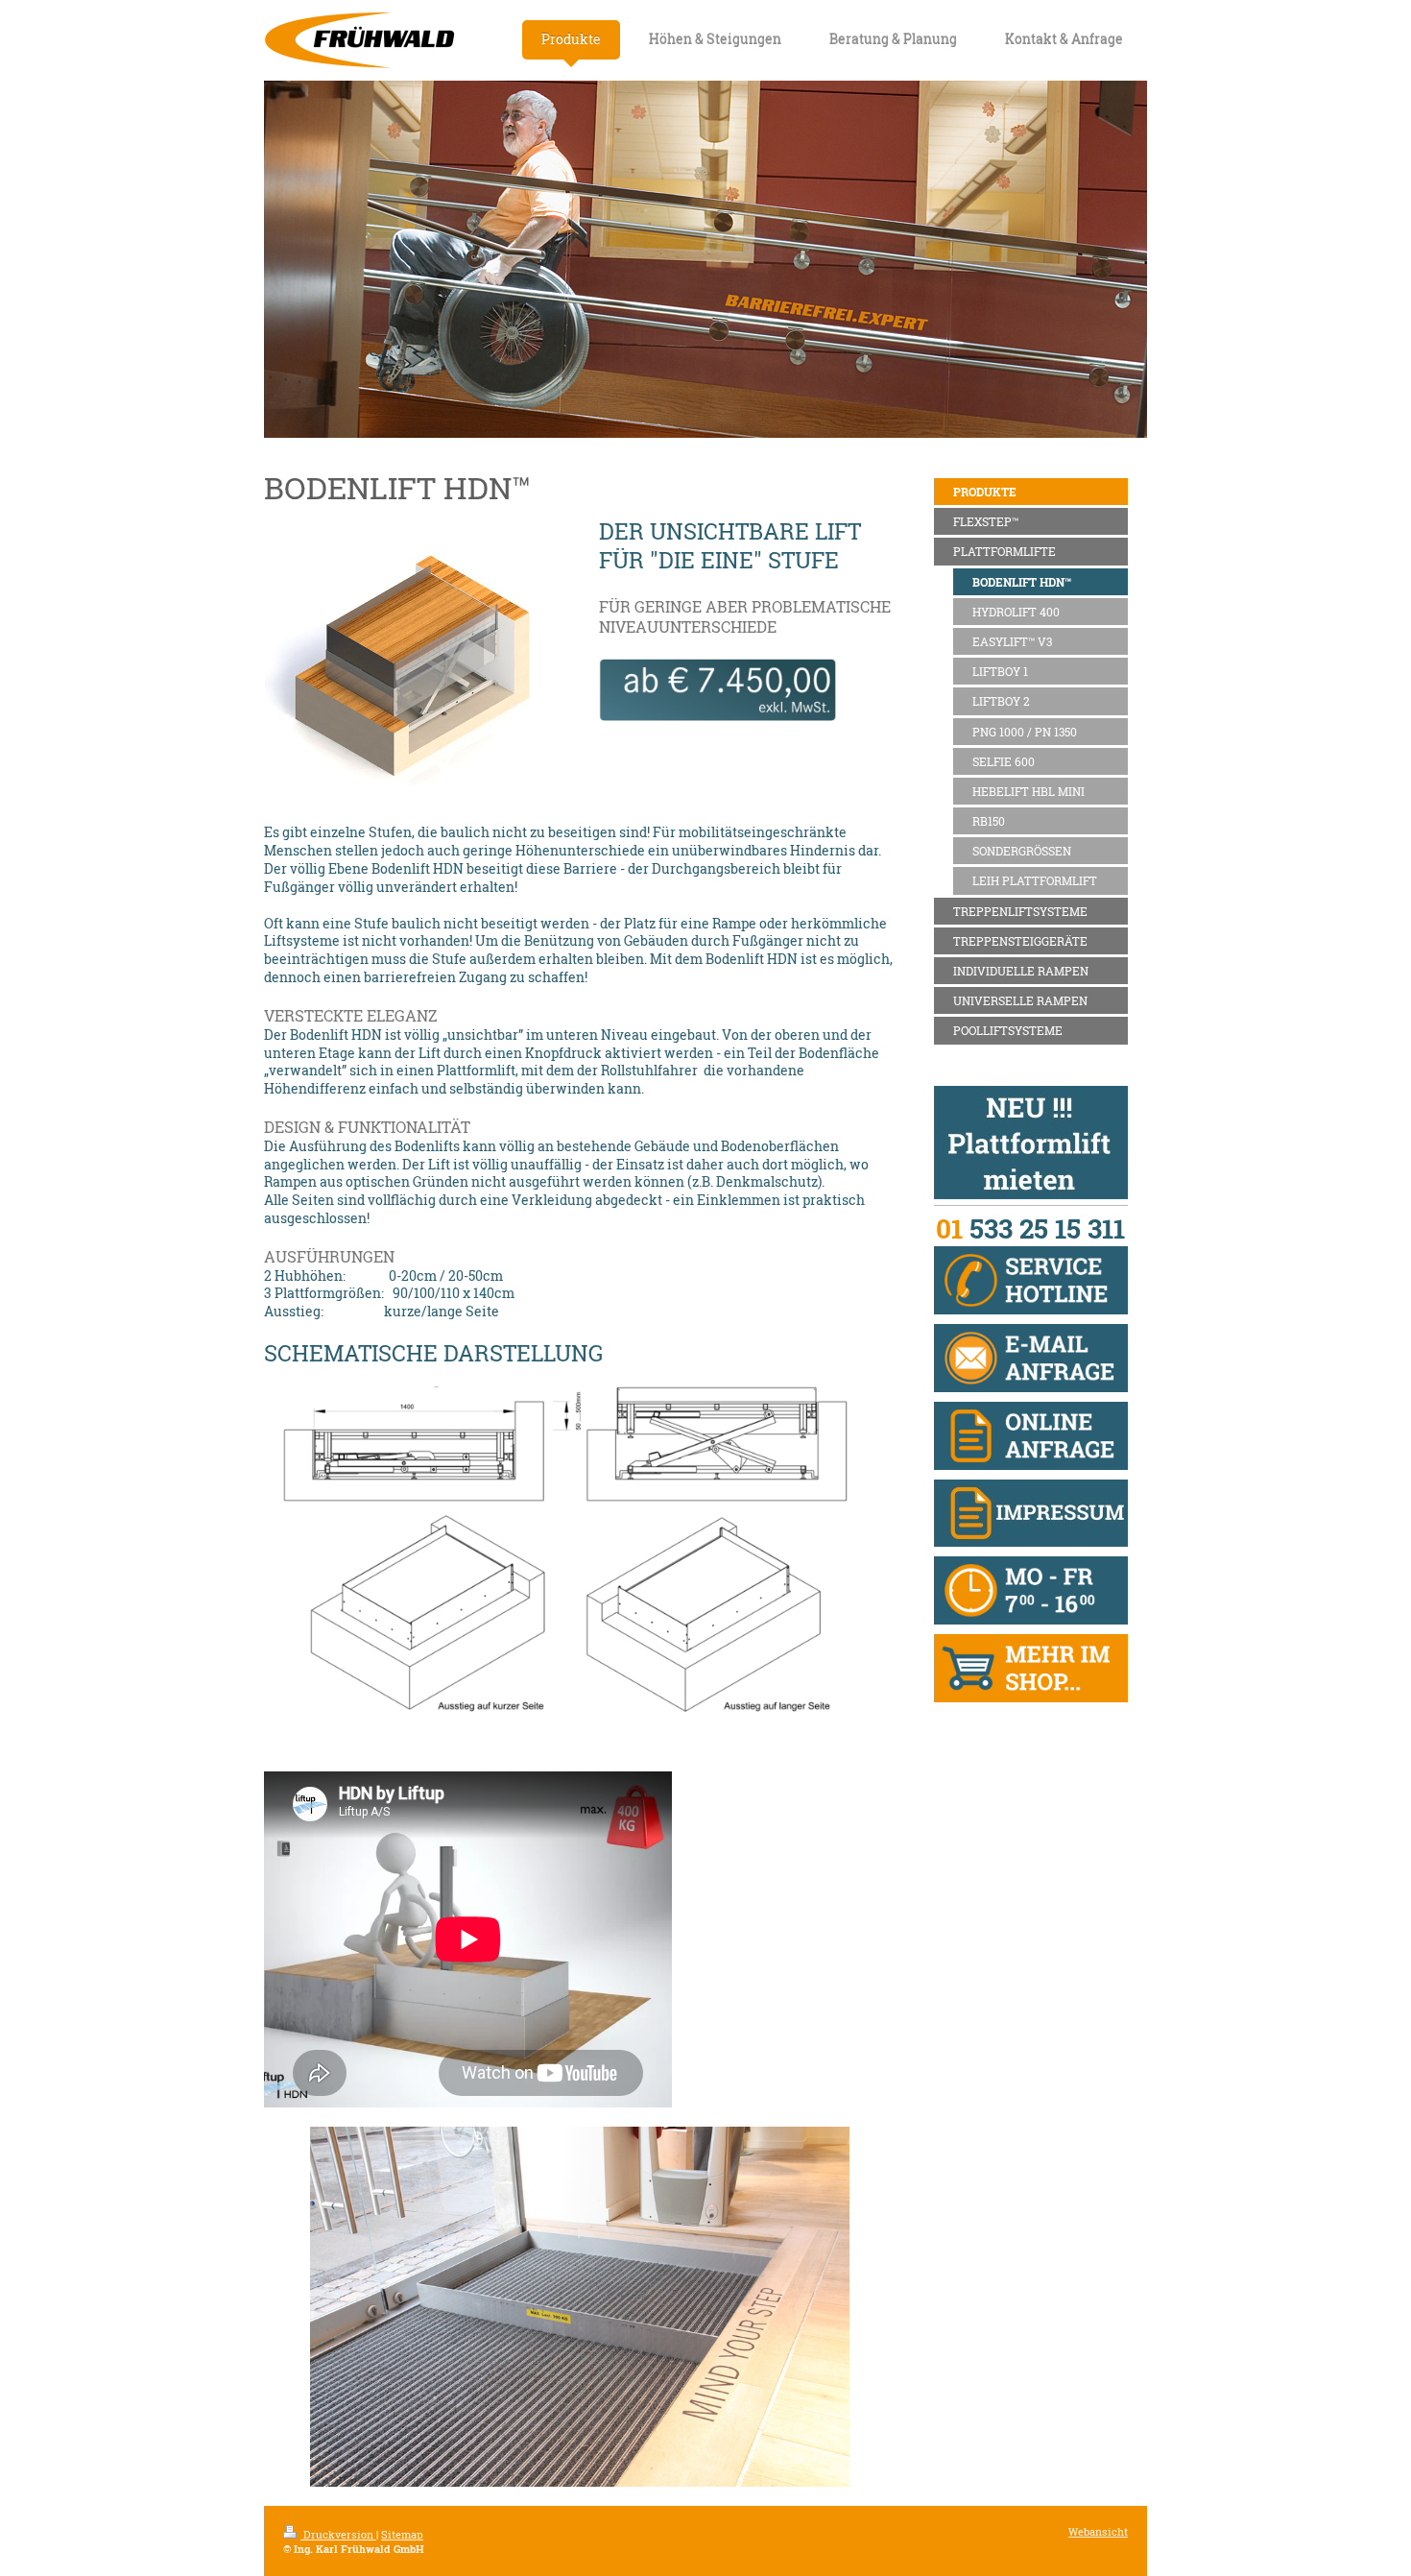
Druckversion (338, 2535)
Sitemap (402, 2535)
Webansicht (1098, 2532)
